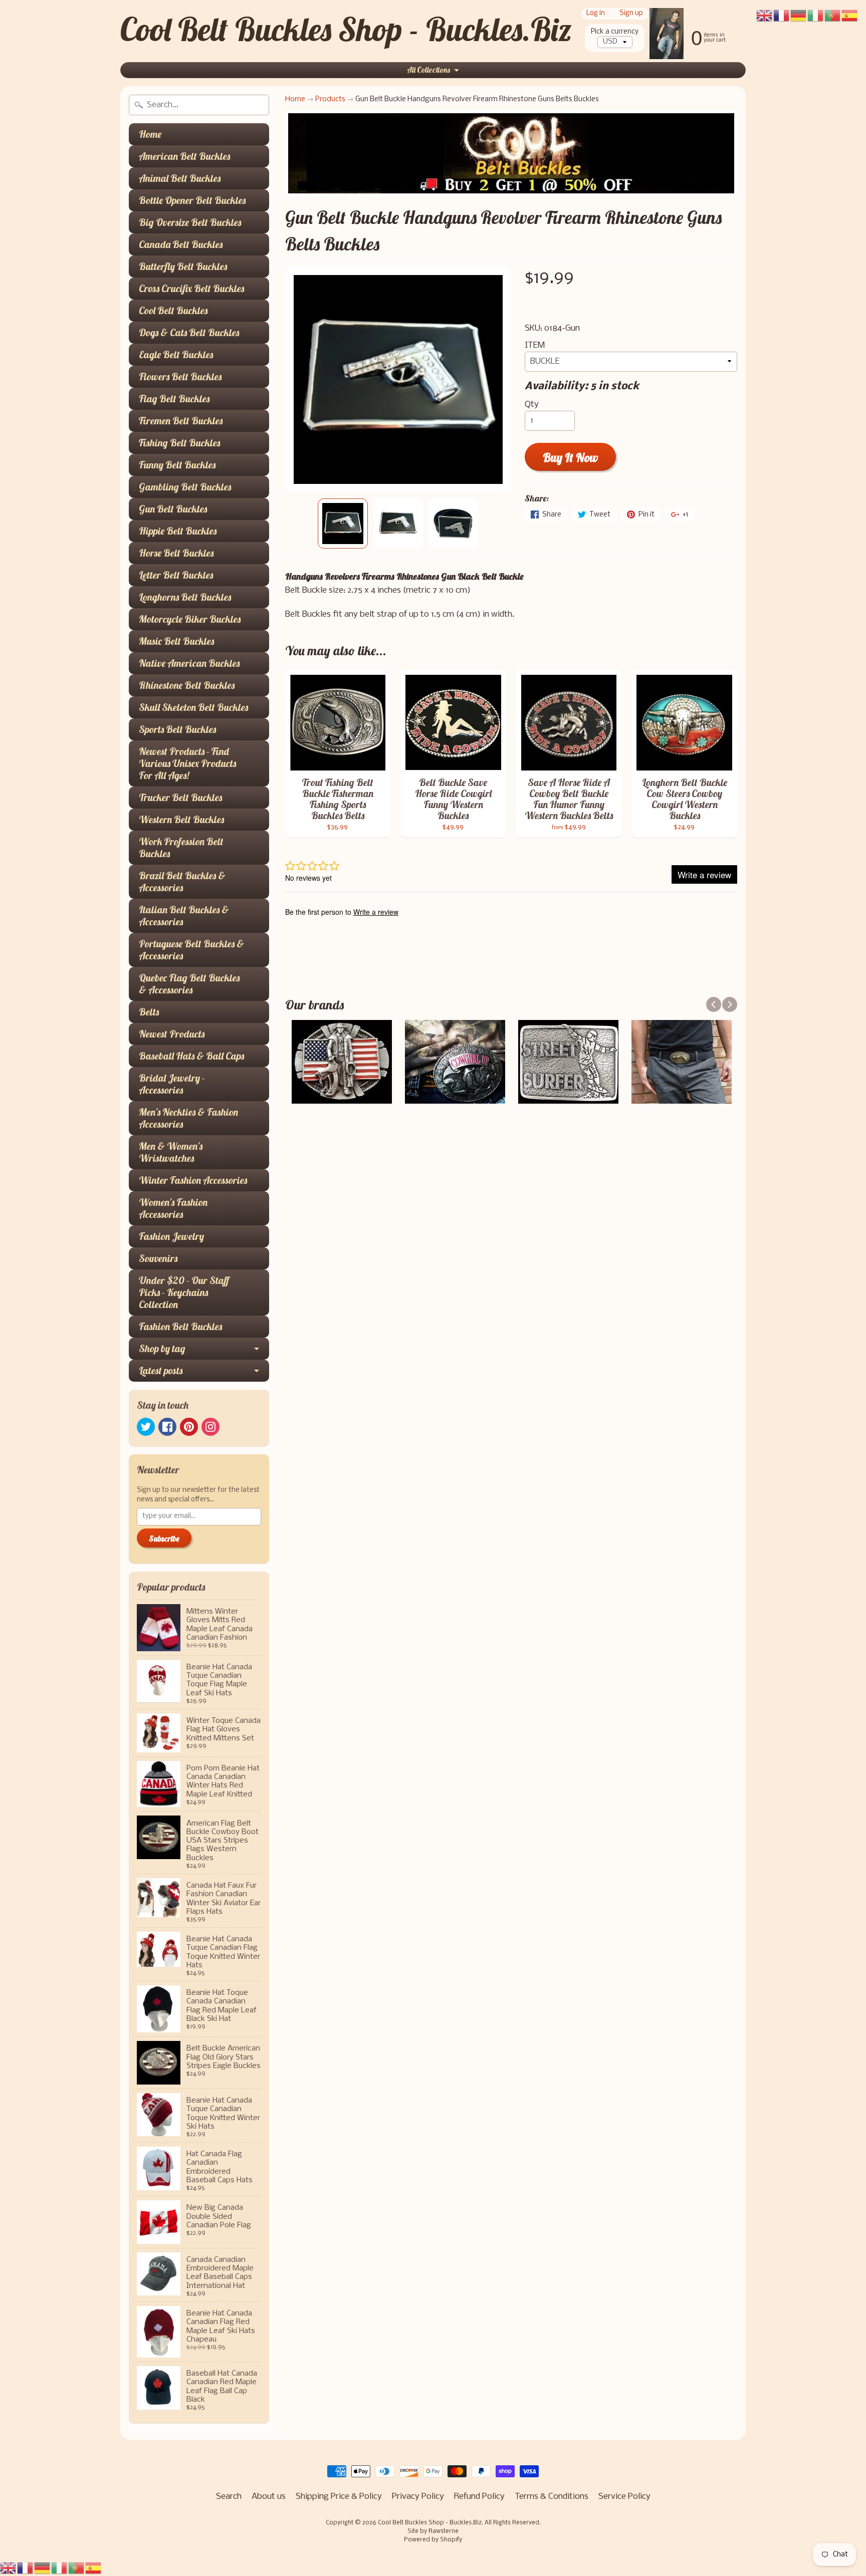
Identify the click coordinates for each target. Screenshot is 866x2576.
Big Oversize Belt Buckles (190, 222)
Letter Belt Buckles (176, 575)
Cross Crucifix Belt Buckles (191, 288)
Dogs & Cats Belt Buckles (189, 332)
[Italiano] (60, 2568)
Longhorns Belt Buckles (185, 597)
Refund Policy (479, 2497)
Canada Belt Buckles (181, 244)
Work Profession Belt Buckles (181, 847)
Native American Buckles (189, 663)
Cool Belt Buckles (173, 310)
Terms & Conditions (552, 2497)
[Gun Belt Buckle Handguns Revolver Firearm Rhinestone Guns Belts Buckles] (343, 524)
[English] (9, 2568)
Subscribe (164, 1538)
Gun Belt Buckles (173, 509)
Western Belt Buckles (181, 819)
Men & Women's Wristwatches (171, 1152)
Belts (149, 1012)
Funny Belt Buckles (177, 465)
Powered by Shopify (433, 2540)
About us (269, 2497)
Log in (596, 14)
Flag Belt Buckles (174, 399)
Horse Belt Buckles (176, 553)
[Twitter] (146, 1427)
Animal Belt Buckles (180, 178)
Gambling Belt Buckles (185, 487)
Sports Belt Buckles (177, 729)
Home (150, 134)
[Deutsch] (43, 2568)
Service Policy (624, 2497)
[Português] (77, 2568)
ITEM (535, 345)
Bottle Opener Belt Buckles (192, 200)
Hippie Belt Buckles (178, 531)
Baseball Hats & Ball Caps (191, 1056)
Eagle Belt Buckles (176, 354)
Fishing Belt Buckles (179, 443)
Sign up (631, 14)
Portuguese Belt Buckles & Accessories (191, 950)
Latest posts (161, 1370)
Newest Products (172, 1034)
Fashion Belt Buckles (180, 1326)
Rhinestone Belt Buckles (187, 685)
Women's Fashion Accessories (173, 1208)
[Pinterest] (189, 1427)
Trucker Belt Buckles (180, 797)
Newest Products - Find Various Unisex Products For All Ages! (187, 763)
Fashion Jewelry (171, 1236)
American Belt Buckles (184, 156)
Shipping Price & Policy (339, 2497)
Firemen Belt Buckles (181, 421)
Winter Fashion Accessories (193, 1180)
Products (330, 99)
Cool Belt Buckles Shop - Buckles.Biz (346, 29)
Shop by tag (162, 1348)
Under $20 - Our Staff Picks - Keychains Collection (184, 1292)
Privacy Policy (418, 2497)
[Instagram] (210, 1427)
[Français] (26, 2568)
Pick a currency (615, 32)
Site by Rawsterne (433, 2531)
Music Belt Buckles (176, 641)
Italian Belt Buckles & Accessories (184, 916)
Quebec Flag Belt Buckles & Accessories (189, 984)
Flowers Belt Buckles (180, 376)
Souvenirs (158, 1258)
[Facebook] (167, 1427)
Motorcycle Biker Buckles (190, 619)
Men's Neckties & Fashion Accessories (188, 1118)
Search (229, 2497)
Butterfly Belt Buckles (183, 266)
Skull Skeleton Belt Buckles (193, 707)
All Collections (428, 70)
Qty (532, 405)
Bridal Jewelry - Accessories (172, 1084)
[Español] (94, 2568)
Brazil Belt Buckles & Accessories (182, 881)
